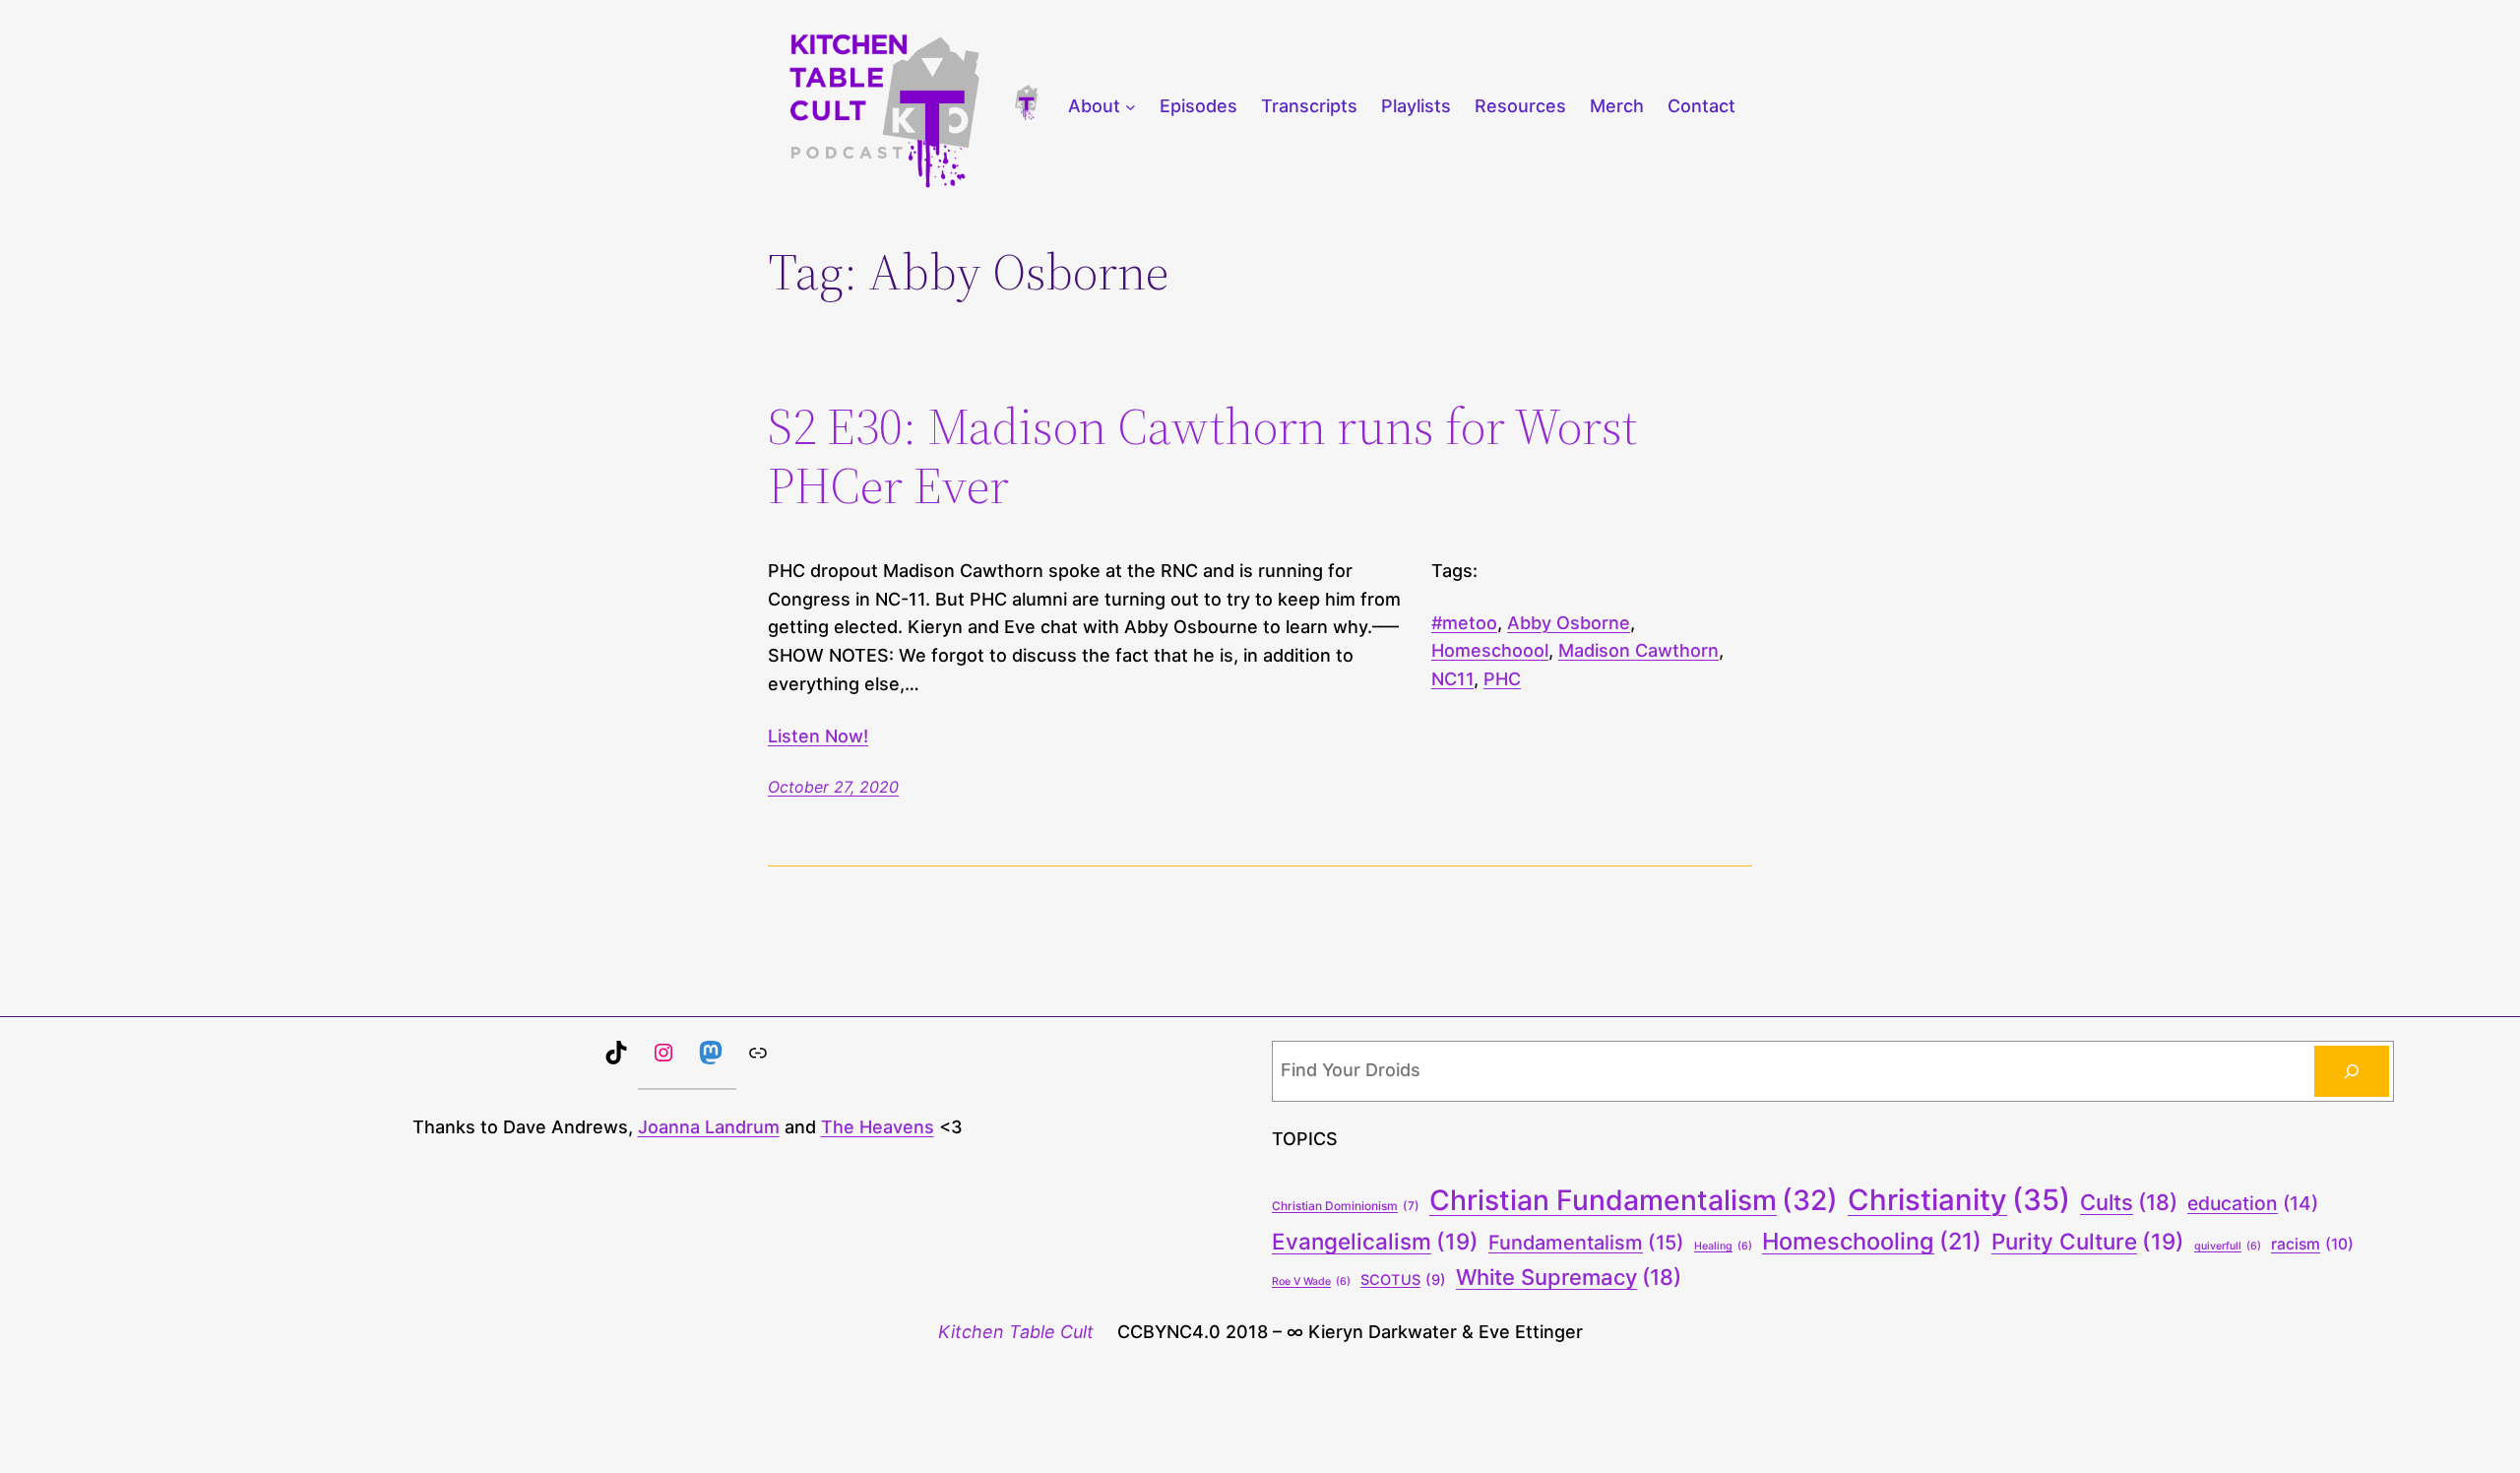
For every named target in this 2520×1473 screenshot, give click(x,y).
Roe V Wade (1311, 1281)
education (2253, 1203)
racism (2312, 1244)
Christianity (1959, 1200)
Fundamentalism (1586, 1243)
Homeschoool (1490, 650)
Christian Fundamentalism (1634, 1200)
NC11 (1452, 679)
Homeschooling (1872, 1241)
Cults (2129, 1202)
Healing (1723, 1246)
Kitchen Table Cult (1016, 1332)
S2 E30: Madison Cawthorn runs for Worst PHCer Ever (1202, 456)
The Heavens (878, 1127)
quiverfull (2228, 1246)
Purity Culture (2088, 1241)
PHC (1502, 679)
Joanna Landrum (709, 1127)
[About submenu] (1131, 107)
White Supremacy (1569, 1277)
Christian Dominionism (1346, 1206)
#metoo (1464, 623)
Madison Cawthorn (1638, 650)
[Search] (2352, 1071)
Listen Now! (818, 736)
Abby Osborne (1569, 623)
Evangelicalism (1375, 1241)
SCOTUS (1403, 1280)
